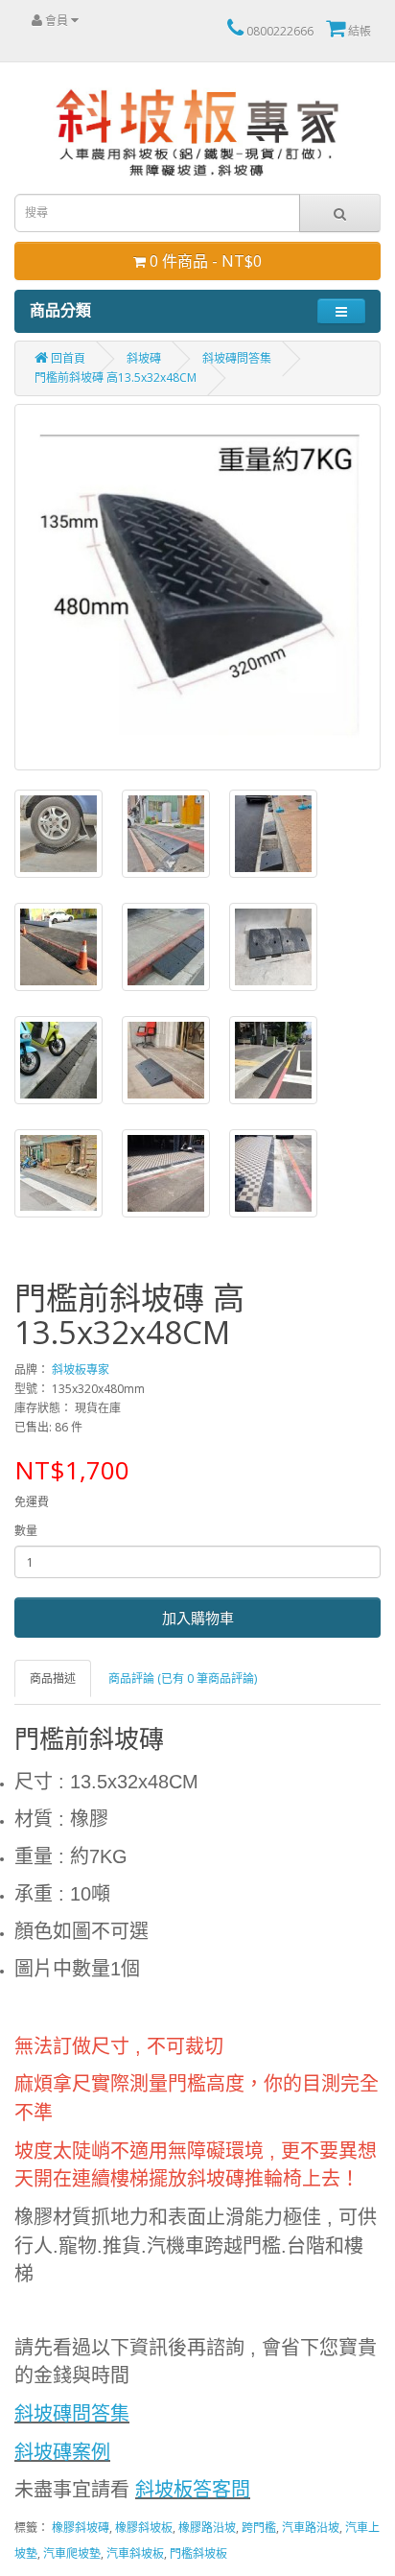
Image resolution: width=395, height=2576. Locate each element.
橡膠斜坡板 (144, 2528)
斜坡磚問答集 (237, 358)
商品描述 (53, 1678)
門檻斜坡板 (198, 2553)
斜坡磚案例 (62, 2452)
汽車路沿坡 (311, 2528)
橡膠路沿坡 (207, 2528)
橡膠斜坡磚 (81, 2528)
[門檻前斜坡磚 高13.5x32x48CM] (197, 587)
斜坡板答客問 (193, 2490)
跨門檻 (259, 2528)
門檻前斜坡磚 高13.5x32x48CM (116, 378)
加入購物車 (198, 1618)
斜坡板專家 (81, 1370)
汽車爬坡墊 (72, 2553)
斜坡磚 (144, 358)
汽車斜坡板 (135, 2553)
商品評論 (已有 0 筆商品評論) (183, 1678)
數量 (26, 1531)
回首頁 (67, 358)
